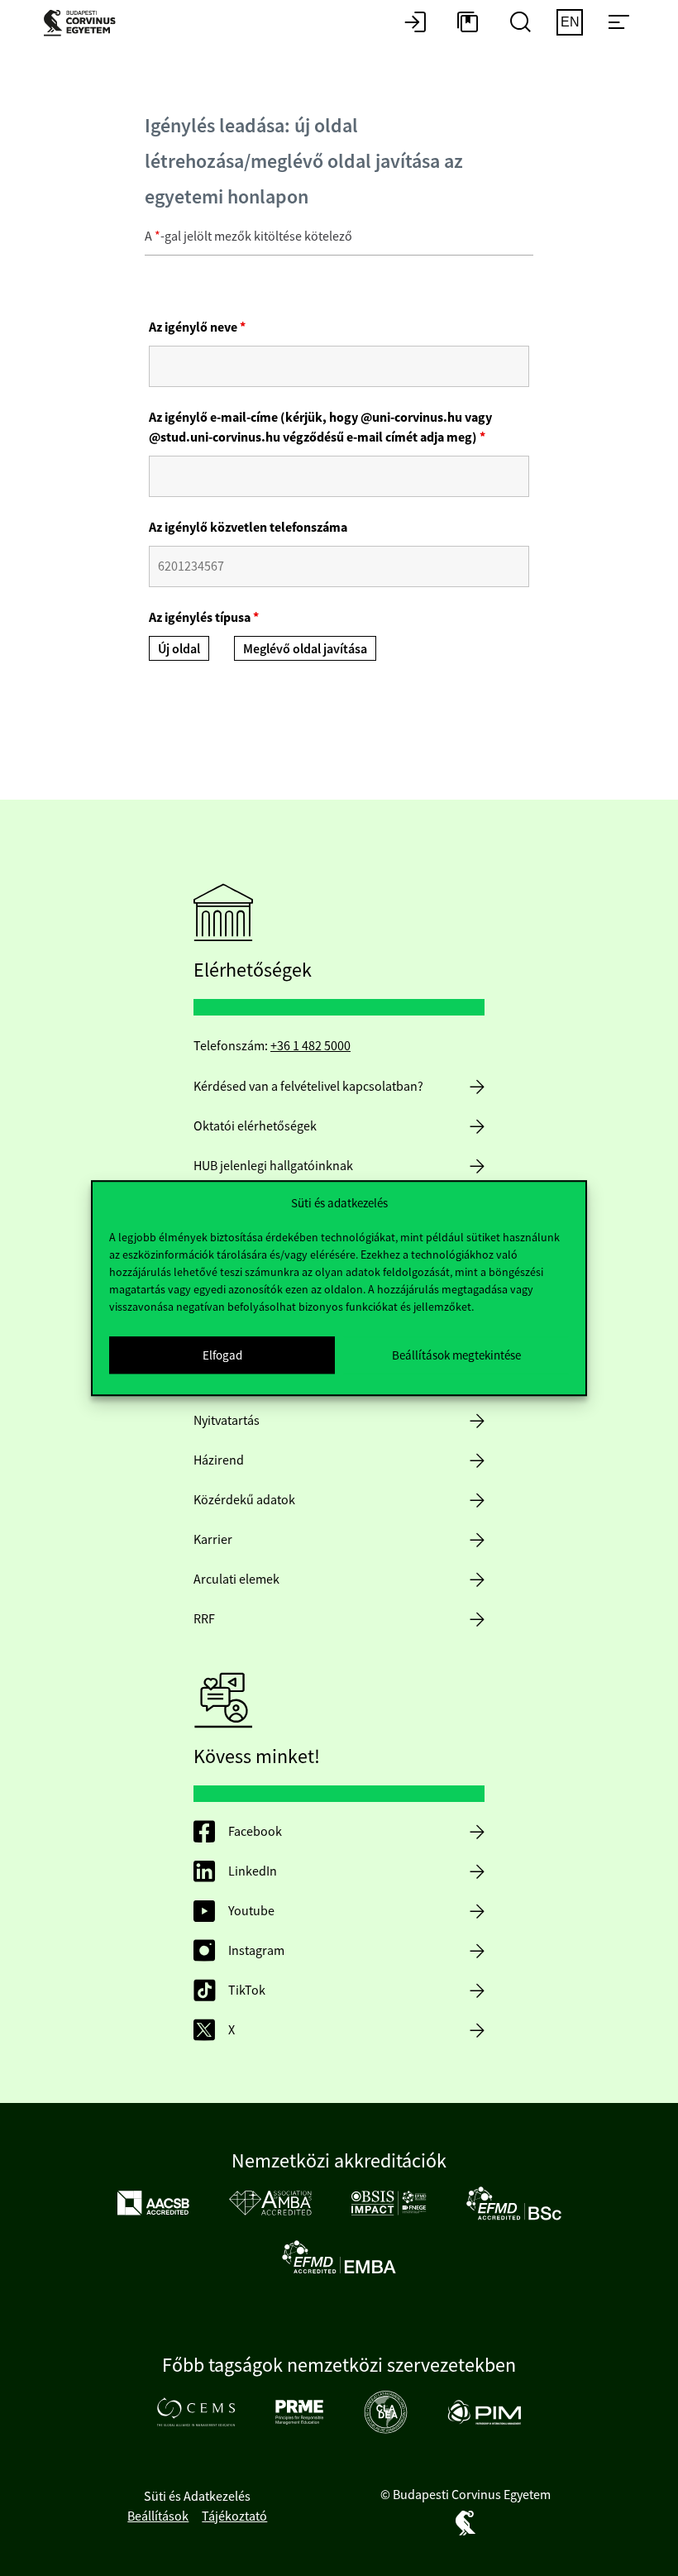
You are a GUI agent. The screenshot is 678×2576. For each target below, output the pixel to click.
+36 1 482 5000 (310, 1046)
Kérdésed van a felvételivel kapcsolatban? (308, 1087)
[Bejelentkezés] (415, 23)
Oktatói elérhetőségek (255, 1126)
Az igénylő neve (197, 327)
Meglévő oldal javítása (305, 649)
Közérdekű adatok (244, 1500)
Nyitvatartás (227, 1421)
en (570, 22)
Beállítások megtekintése (456, 1355)
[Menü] (618, 23)
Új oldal (179, 649)
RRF (204, 1619)
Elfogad (222, 1355)
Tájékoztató (234, 2516)
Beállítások (158, 2516)
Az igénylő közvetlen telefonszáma (248, 527)
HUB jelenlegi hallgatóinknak (273, 1166)
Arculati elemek (236, 1580)
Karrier (213, 1540)
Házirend (219, 1460)
